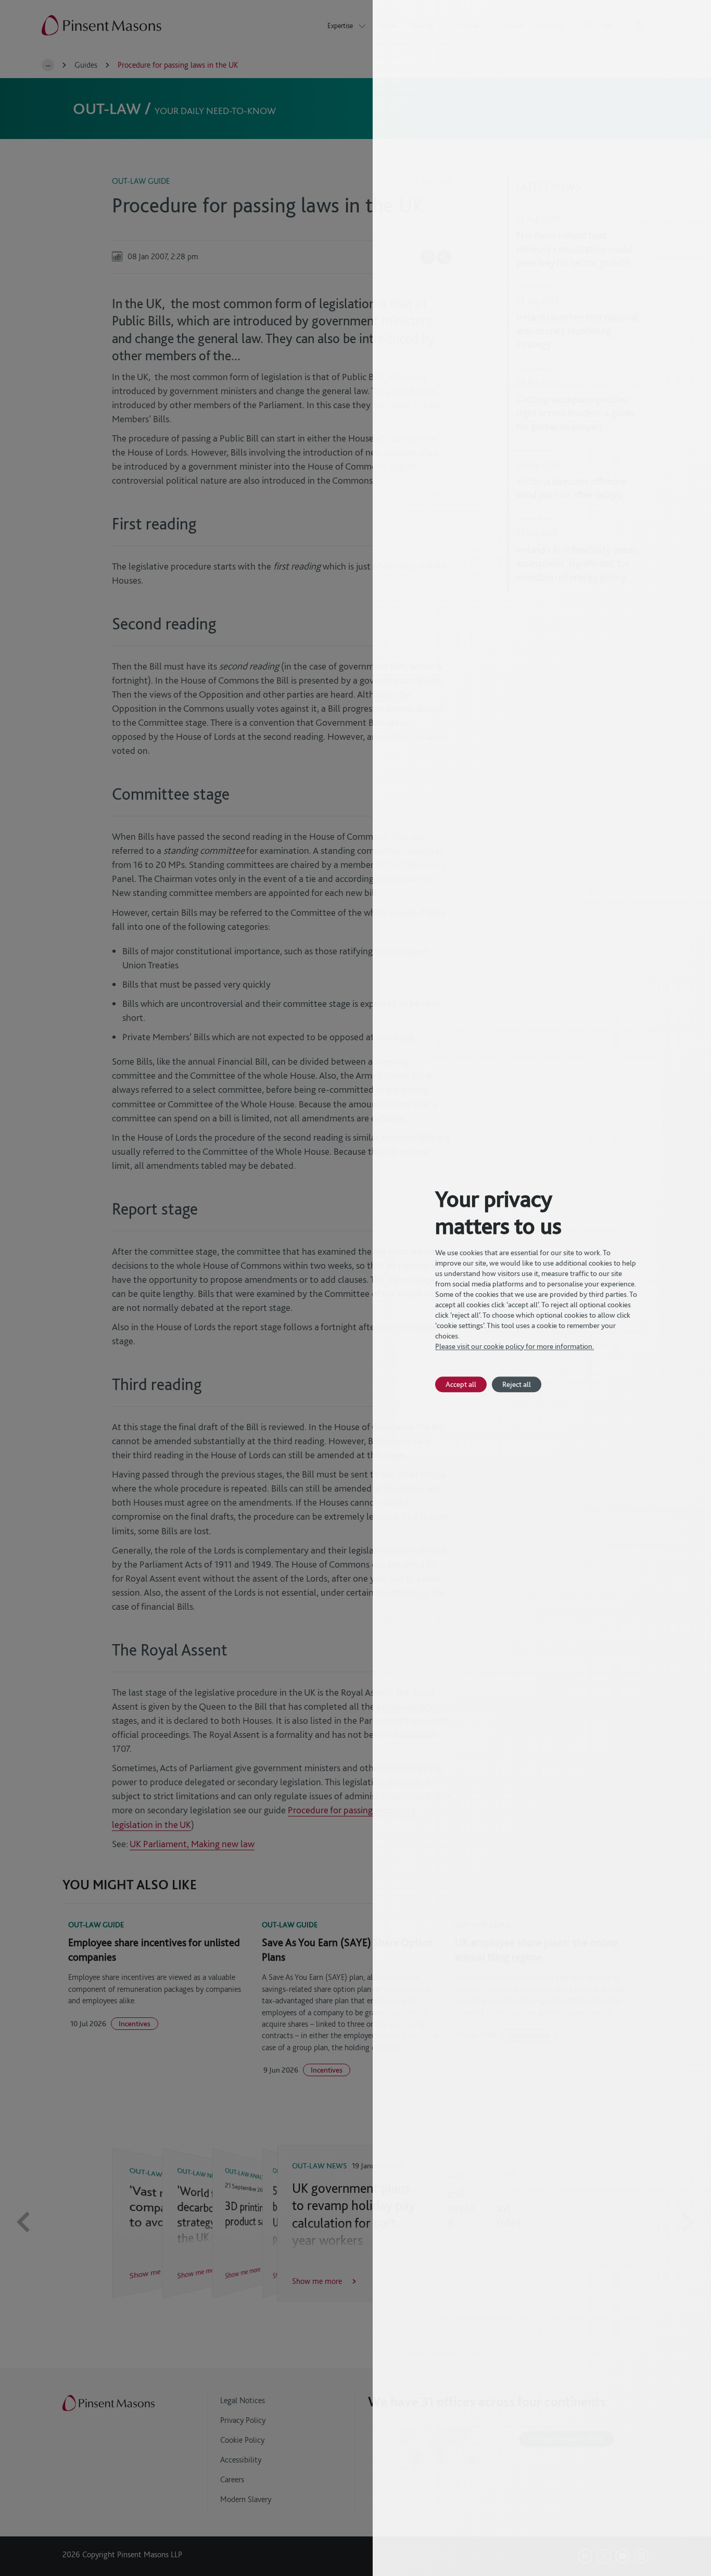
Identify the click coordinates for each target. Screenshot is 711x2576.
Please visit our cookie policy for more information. (515, 1346)
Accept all (461, 1384)
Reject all (517, 1384)
